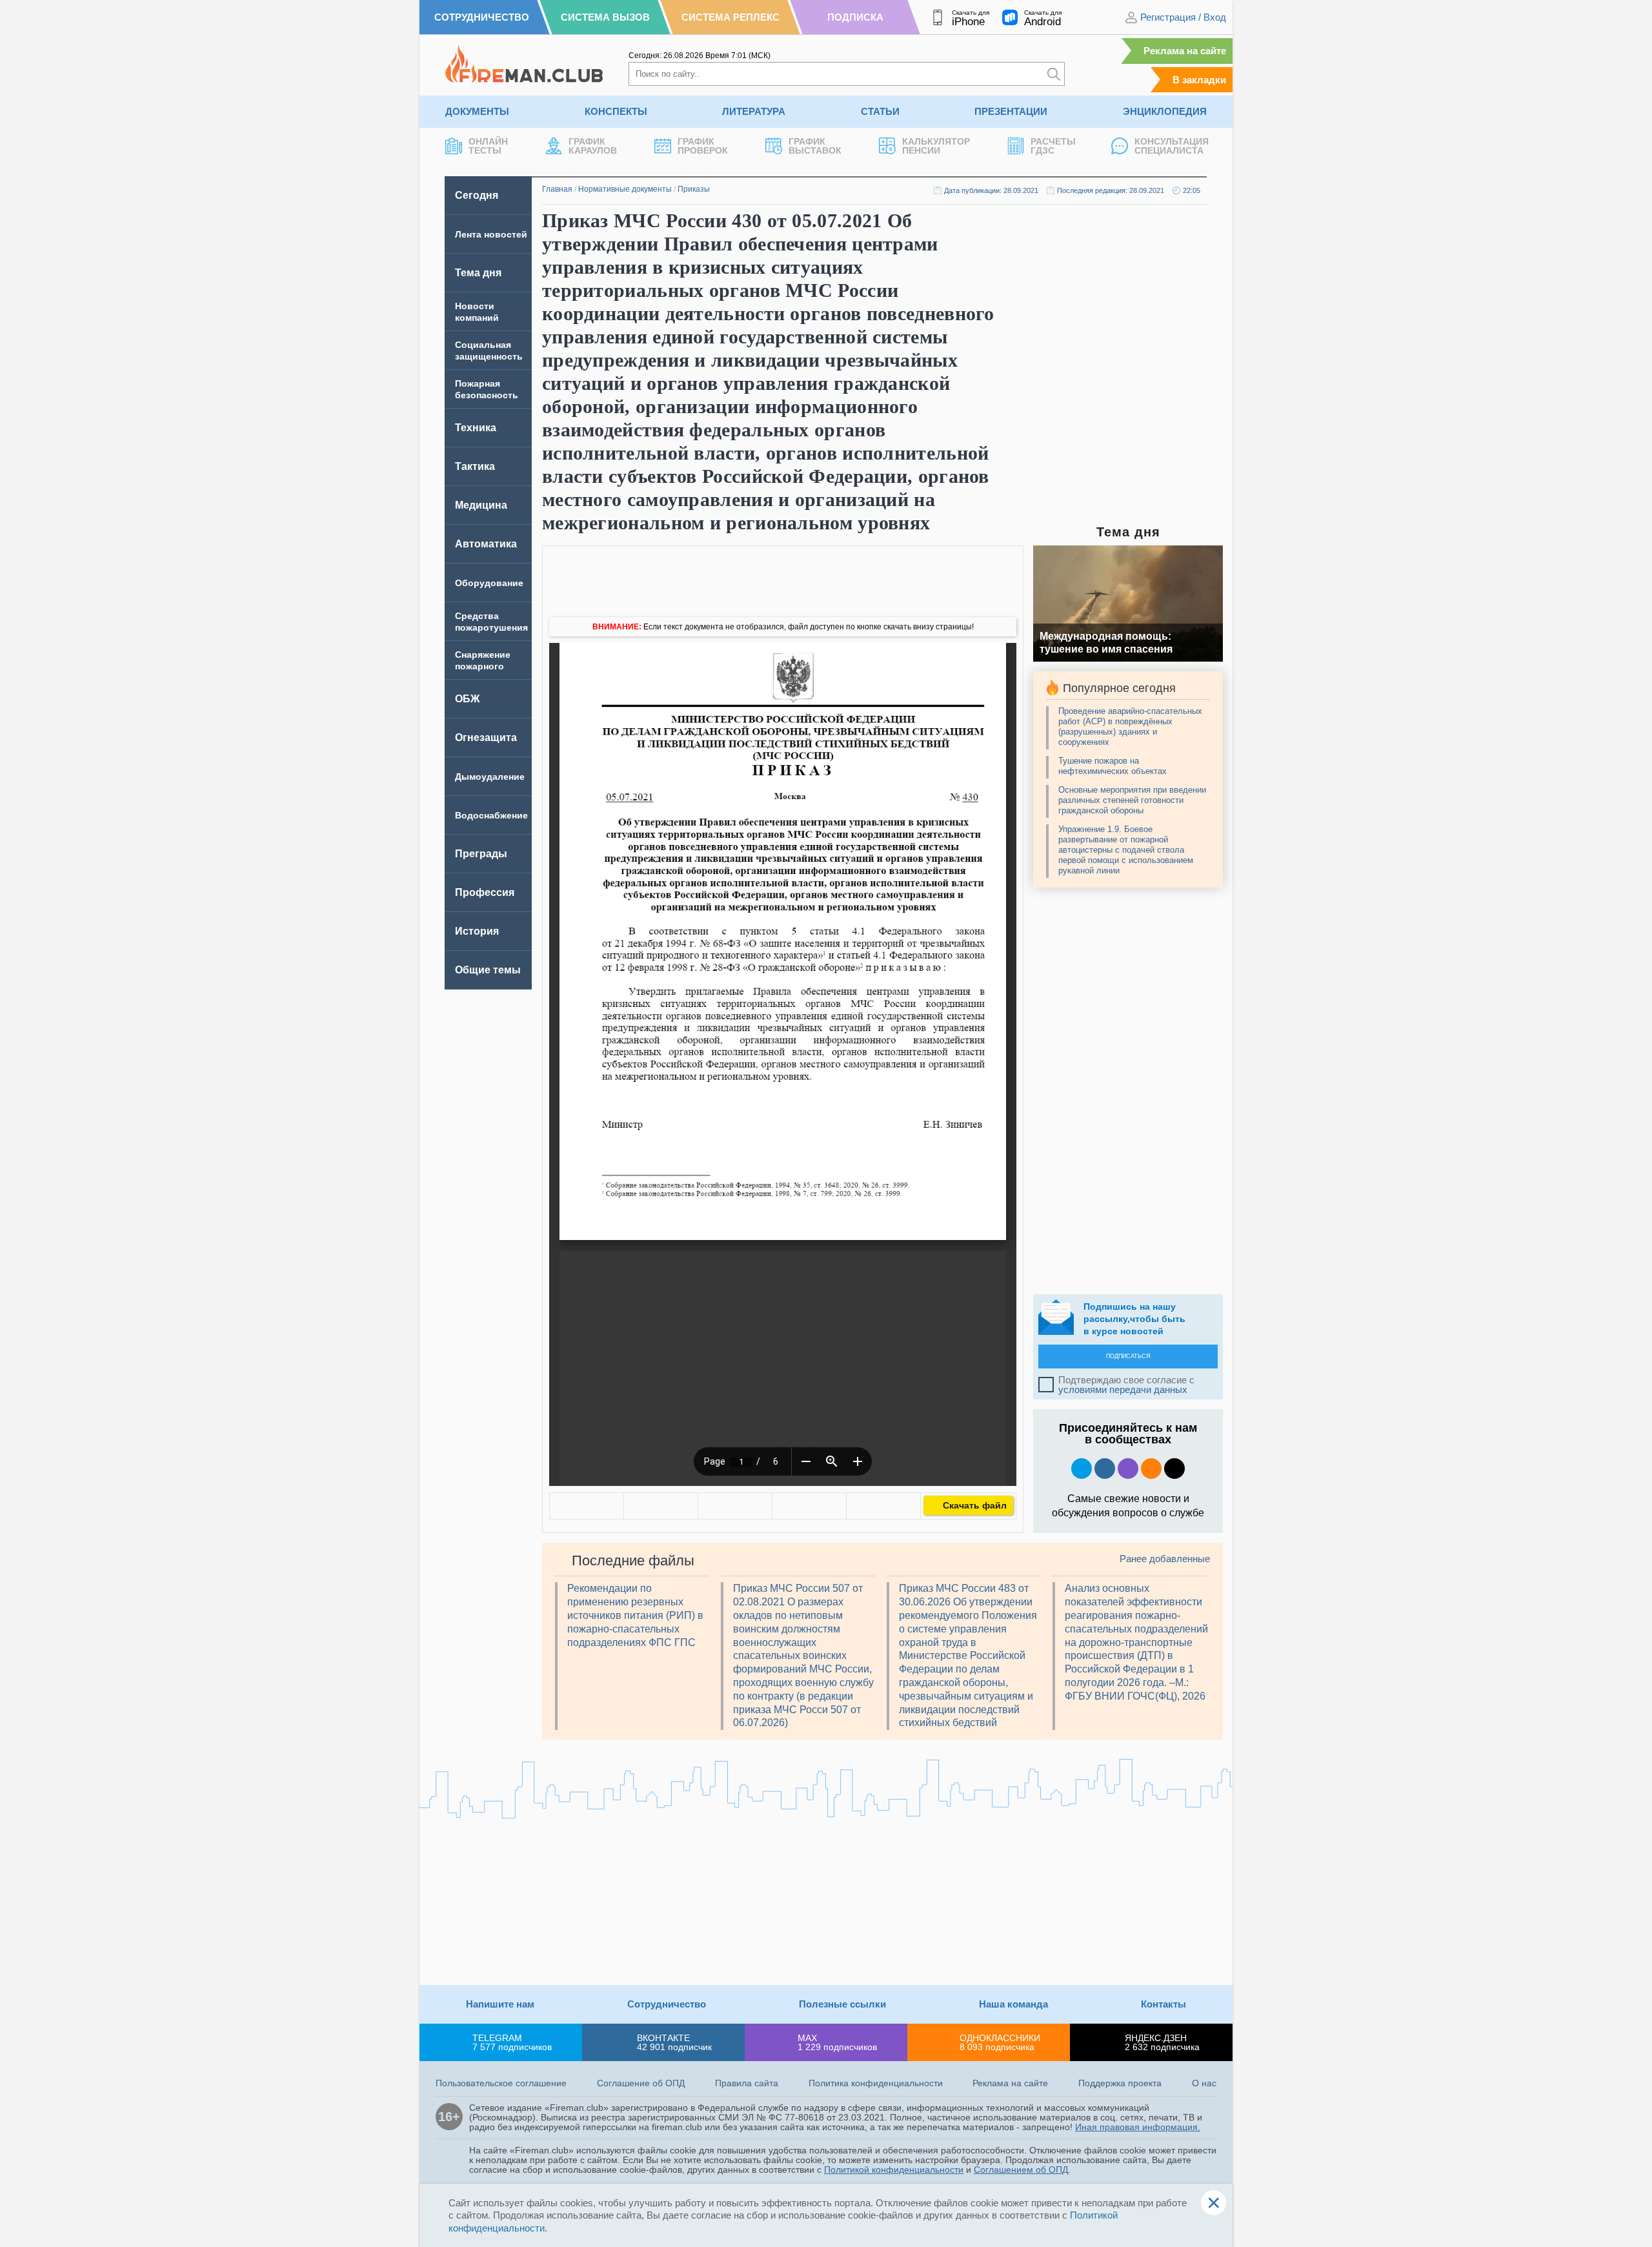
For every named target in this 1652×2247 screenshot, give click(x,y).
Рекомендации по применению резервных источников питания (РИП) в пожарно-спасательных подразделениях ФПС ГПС (635, 1615)
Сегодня (477, 195)
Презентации (1011, 111)
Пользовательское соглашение (501, 2083)
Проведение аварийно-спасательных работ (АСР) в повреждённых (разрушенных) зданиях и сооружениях (1130, 727)
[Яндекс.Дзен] (1174, 1469)
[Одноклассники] (661, 1506)
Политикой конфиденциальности (894, 2170)
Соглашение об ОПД (641, 2083)
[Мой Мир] (883, 1506)
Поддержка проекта (1120, 2083)
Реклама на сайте (1185, 51)
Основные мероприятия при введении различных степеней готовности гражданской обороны (1132, 800)
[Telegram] (809, 1506)
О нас (1204, 2083)
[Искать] (1054, 74)
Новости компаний (477, 312)
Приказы (694, 189)
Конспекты (616, 111)
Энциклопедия (1165, 111)
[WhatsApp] (735, 1506)
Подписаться (1128, 1356)
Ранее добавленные (1165, 1559)
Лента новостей (491, 234)
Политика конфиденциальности (876, 2083)
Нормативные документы (625, 189)
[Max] (1128, 1469)
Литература (754, 111)
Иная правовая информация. (1138, 2127)
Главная (557, 189)
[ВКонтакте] (587, 1506)
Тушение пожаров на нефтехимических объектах (1113, 766)
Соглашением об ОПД (1021, 2170)
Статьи (880, 111)
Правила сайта (747, 2083)
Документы (477, 111)
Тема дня (478, 273)
